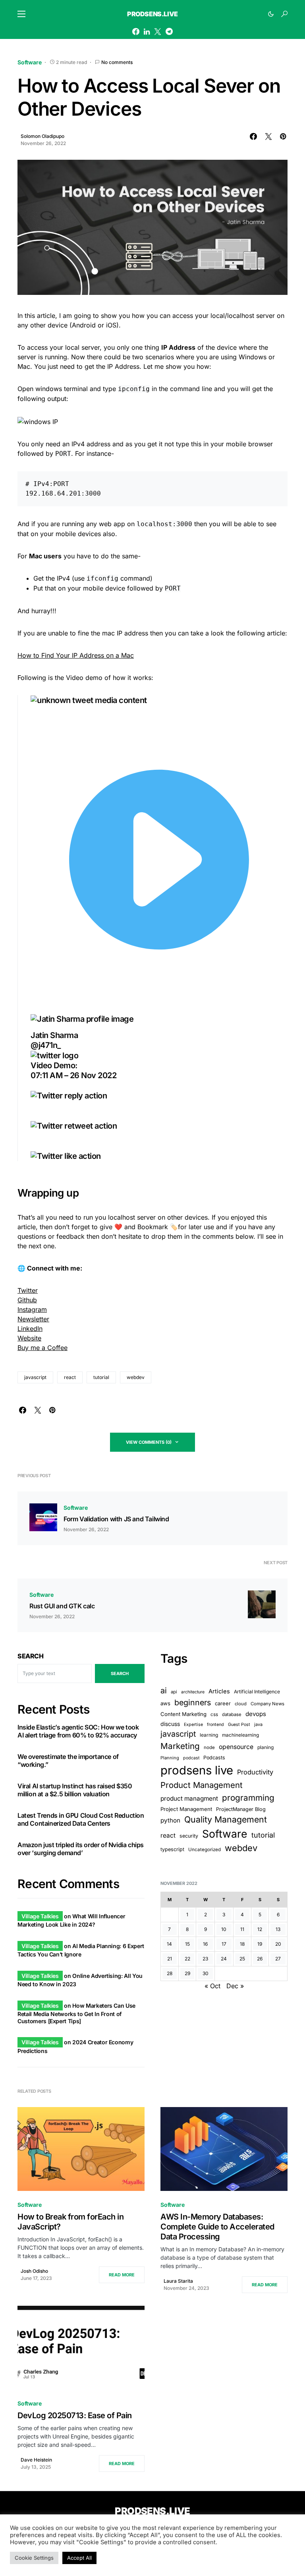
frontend (215, 1725)
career (223, 1703)
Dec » (235, 1986)
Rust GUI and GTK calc (62, 1606)
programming (248, 1798)
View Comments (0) (149, 1442)
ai (164, 1691)
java (258, 1724)
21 (170, 1959)
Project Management (186, 1809)
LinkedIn (30, 1329)
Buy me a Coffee (42, 1348)
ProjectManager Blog (241, 1809)
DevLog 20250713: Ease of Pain (75, 2415)
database (232, 1714)
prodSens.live (152, 14)
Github (27, 1300)
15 (187, 1944)
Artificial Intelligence (257, 1692)
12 (260, 1929)
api (174, 1692)
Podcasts (214, 1758)
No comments (117, 62)
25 (242, 1959)
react (70, 1377)
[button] (21, 14)
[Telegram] (169, 31)
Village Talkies (40, 1916)
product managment (189, 1798)
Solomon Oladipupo (42, 136)
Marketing (180, 1746)
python (170, 1820)
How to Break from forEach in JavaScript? (70, 2222)
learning (209, 1735)
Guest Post (239, 1725)
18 (242, 1944)
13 (278, 1929)
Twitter (28, 1290)
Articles (219, 1691)
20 (278, 1944)
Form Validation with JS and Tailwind (116, 1519)
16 (205, 1944)
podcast (191, 1758)
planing (265, 1747)
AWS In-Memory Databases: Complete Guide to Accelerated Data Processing (217, 2227)
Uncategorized (205, 1850)
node (209, 1747)
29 (187, 1973)
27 (278, 1959)
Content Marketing (183, 1714)
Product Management (202, 1785)
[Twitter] (158, 31)
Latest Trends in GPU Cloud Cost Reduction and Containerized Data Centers (81, 1819)
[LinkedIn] (147, 31)
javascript (35, 1377)
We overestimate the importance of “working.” (68, 1761)
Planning (170, 1758)
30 (206, 1973)
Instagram (32, 1309)
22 (187, 1959)
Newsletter (33, 1319)
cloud (241, 1704)
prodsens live (197, 1770)
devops (256, 1714)
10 (224, 1929)
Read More (122, 2275)
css (214, 1714)
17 (224, 1944)
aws (165, 1703)
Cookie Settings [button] (34, 2558)
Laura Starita (178, 2281)
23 (205, 1959)
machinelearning (240, 1735)
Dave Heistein (36, 2460)
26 (260, 1959)
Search (31, 1656)
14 (169, 1944)
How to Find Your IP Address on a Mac (76, 655)
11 (242, 1929)
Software (30, 62)
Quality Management (226, 1819)
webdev (136, 1377)
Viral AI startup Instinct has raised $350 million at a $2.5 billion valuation (75, 1790)
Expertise (193, 1725)
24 (224, 1959)
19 (260, 1944)
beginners (193, 1702)
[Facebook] (136, 31)
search (120, 1673)
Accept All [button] (79, 2558)
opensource (236, 1747)
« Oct (212, 1986)
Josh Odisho (34, 2271)
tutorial (101, 1377)
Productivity (255, 1772)
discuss (170, 1724)
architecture (193, 1692)
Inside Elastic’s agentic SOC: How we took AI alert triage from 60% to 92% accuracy (78, 1731)
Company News (267, 1704)
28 (170, 1973)
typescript (172, 1849)
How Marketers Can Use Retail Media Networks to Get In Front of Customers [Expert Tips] (76, 2013)
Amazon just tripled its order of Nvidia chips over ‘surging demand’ (81, 1849)
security (189, 1836)
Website (29, 1338)
